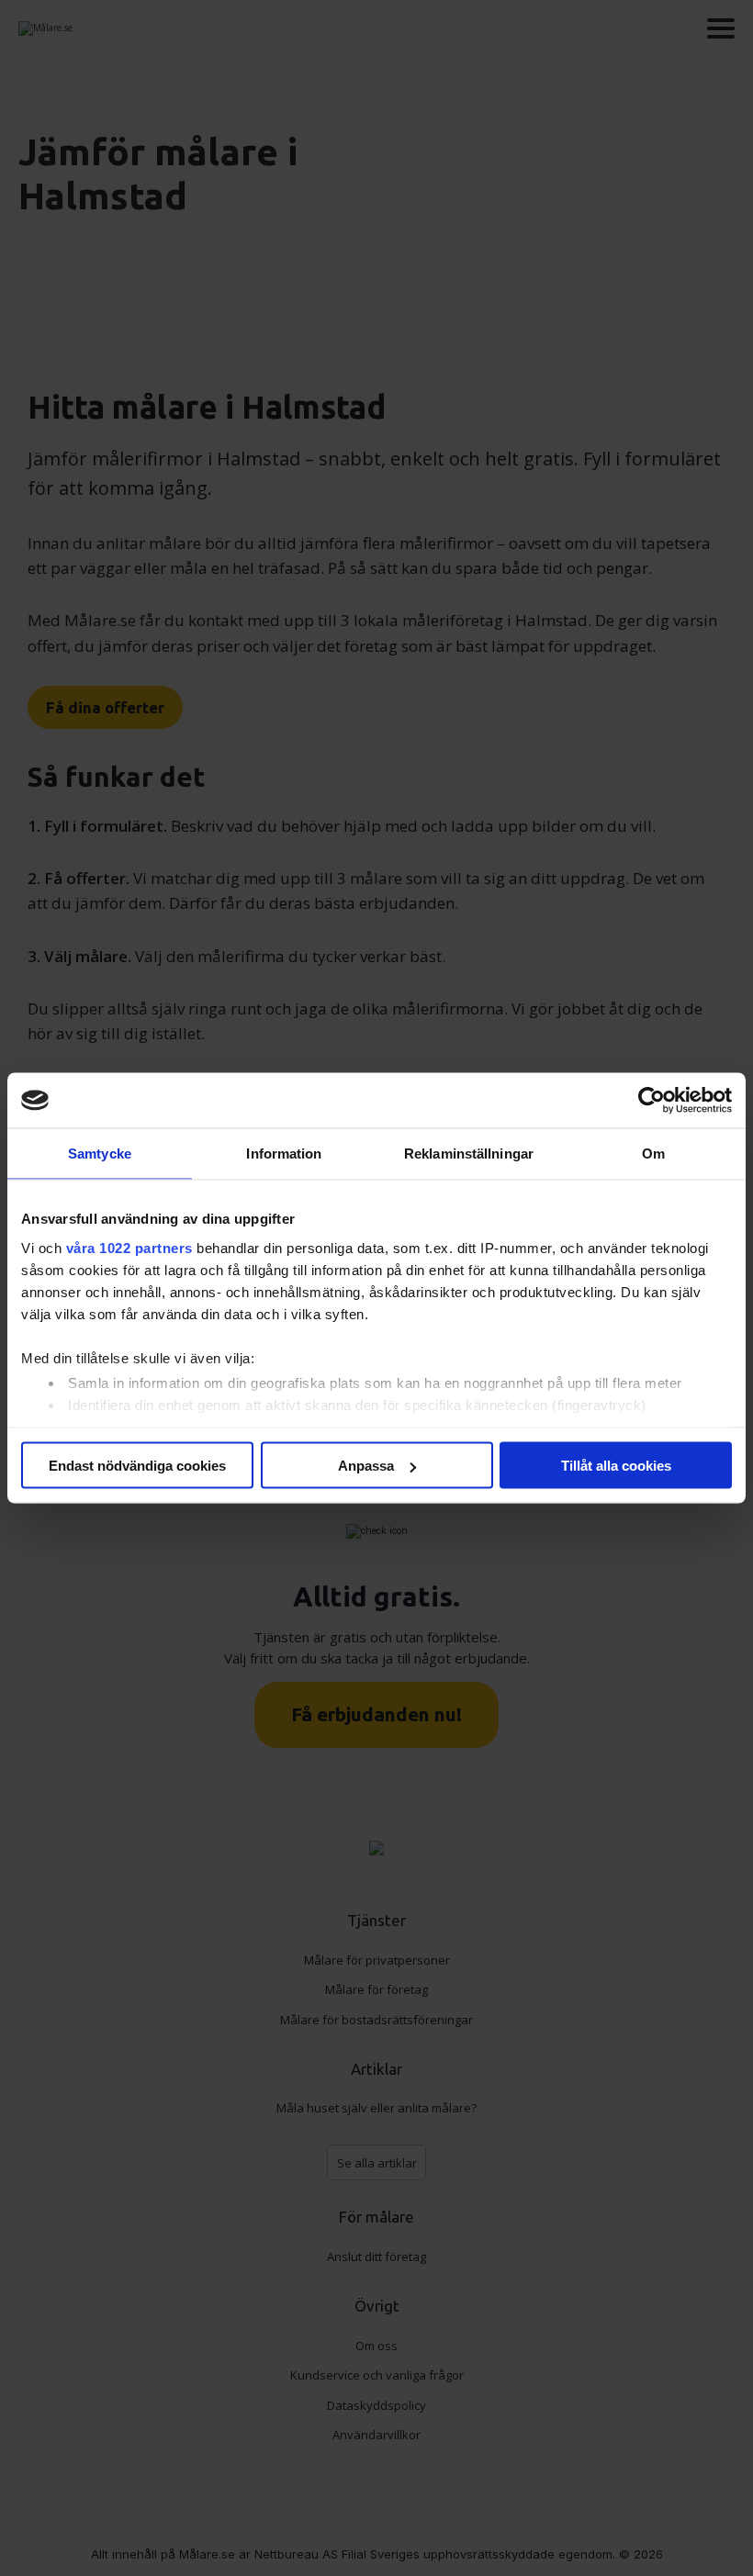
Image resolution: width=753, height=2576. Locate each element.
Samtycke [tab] (100, 1154)
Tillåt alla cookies (616, 1466)
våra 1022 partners (129, 1247)
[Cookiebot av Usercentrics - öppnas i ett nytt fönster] (652, 1101)
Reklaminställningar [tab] (469, 1154)
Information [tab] (284, 1154)
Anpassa (366, 1466)
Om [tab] (653, 1154)
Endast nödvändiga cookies (137, 1466)
